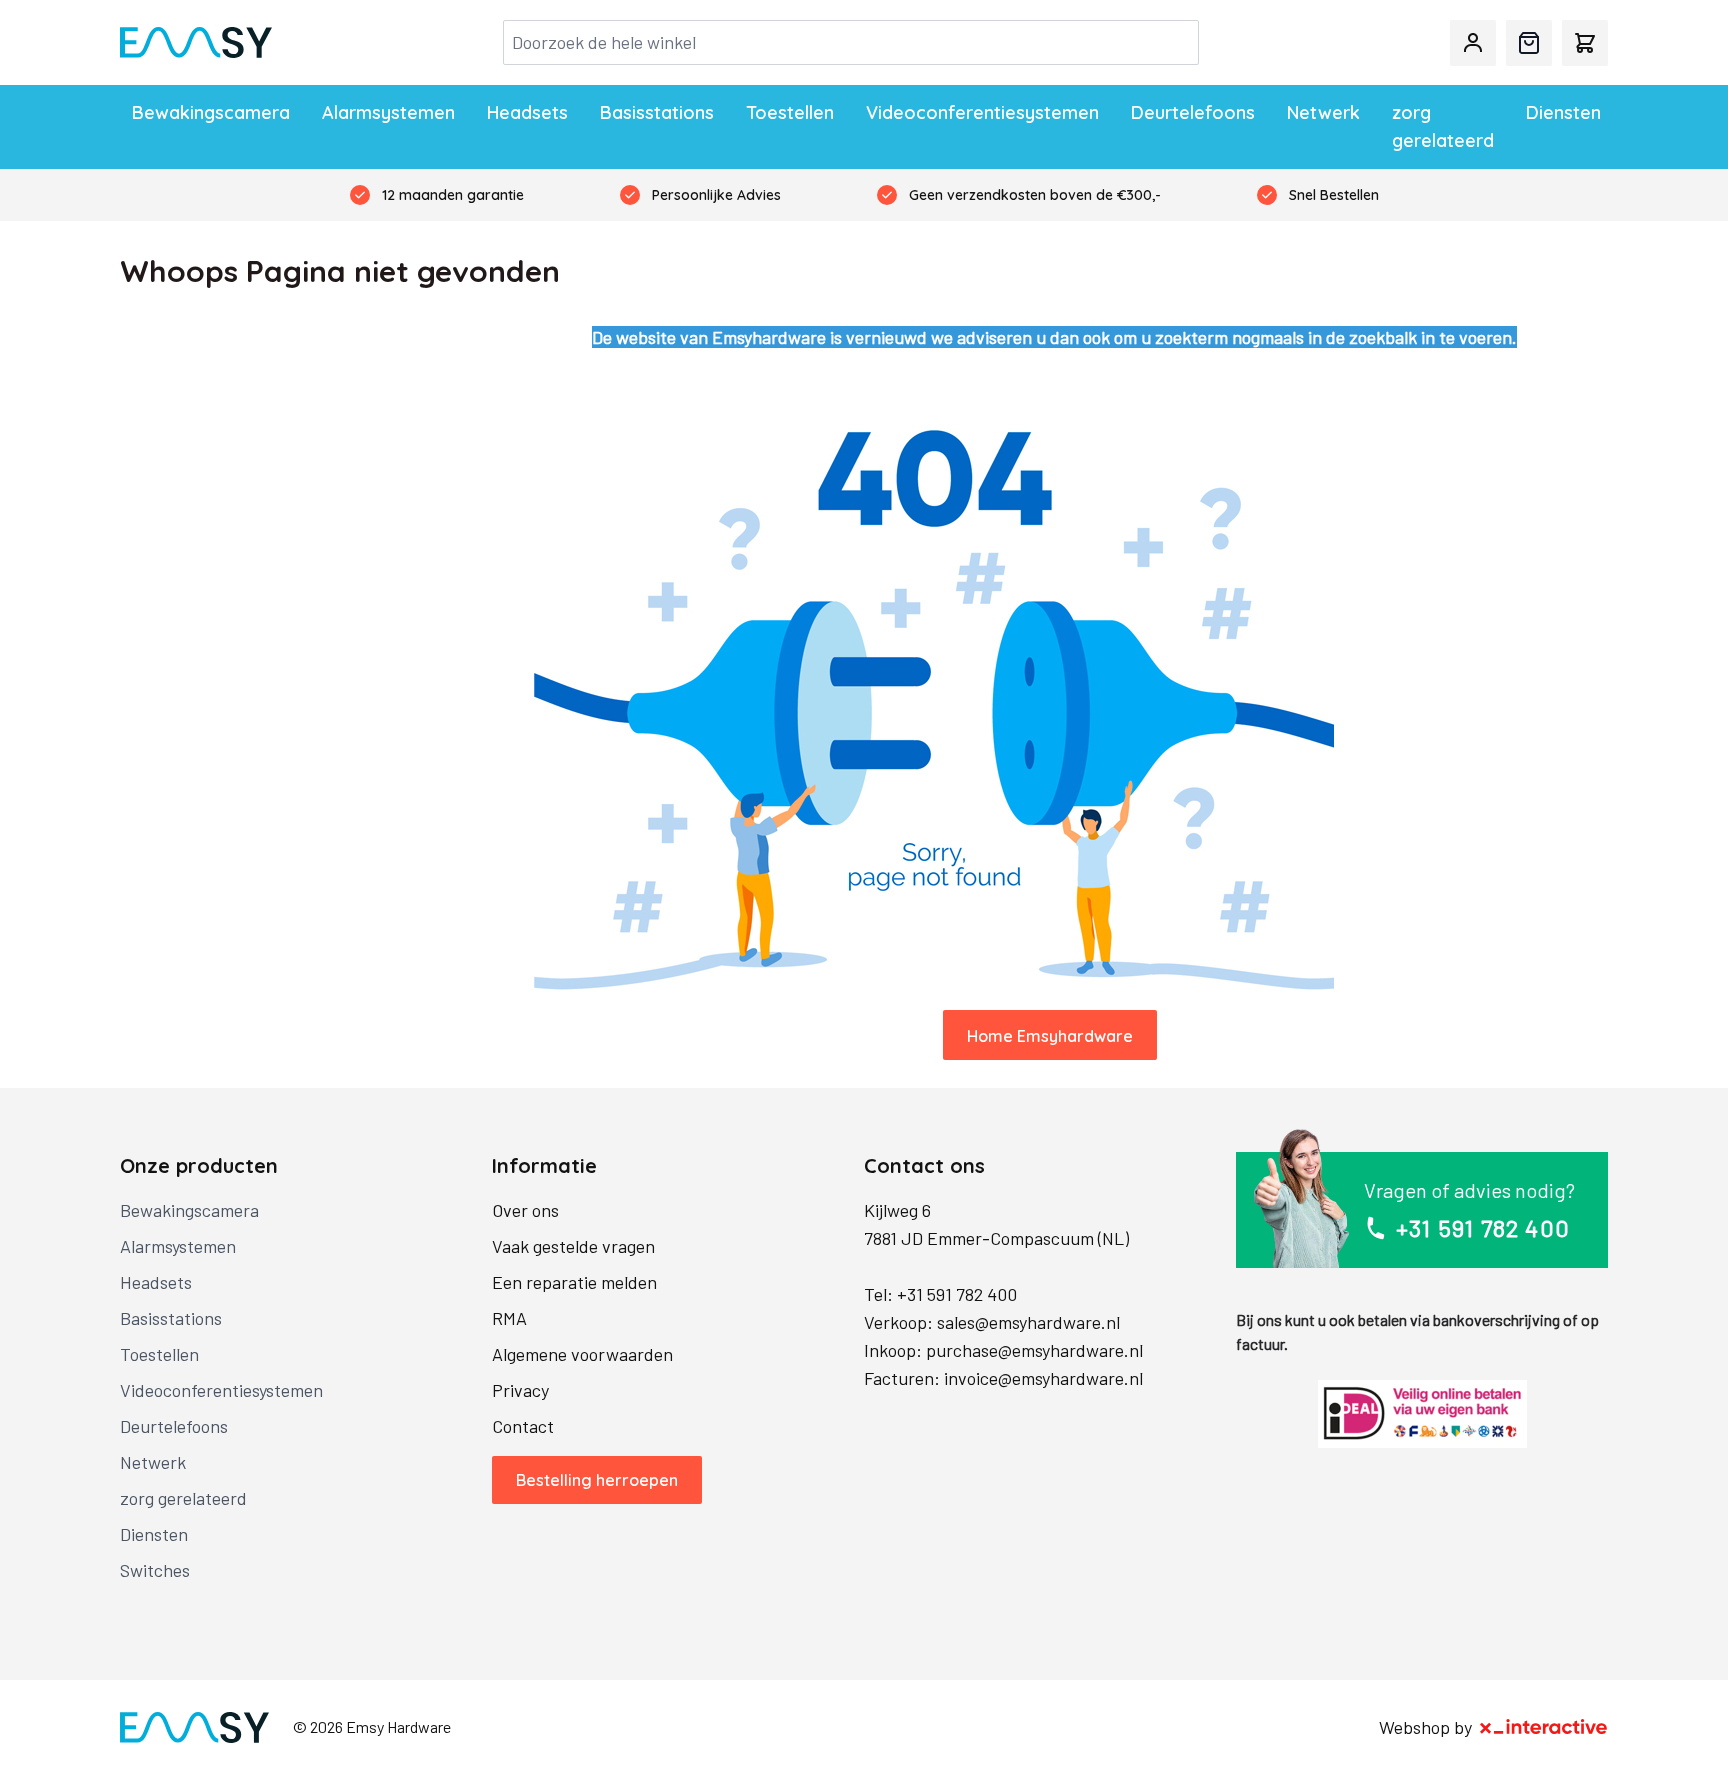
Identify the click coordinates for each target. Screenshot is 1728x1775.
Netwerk (1323, 112)
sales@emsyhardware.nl (1028, 1322)
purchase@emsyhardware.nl (1034, 1350)
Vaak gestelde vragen (573, 1246)
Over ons (525, 1210)
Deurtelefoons (1193, 112)
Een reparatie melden (574, 1282)
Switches (155, 1570)
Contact (523, 1426)
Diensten (1563, 112)
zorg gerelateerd (1443, 126)
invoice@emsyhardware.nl (1043, 1378)
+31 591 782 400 (957, 1294)
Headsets (527, 112)
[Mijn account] (1473, 43)
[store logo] (196, 43)
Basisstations (657, 112)
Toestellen (790, 112)
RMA (509, 1318)
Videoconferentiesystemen (982, 112)
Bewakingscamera (211, 112)
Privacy (520, 1390)
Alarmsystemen (388, 112)
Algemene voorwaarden (582, 1354)
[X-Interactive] (1544, 1727)
